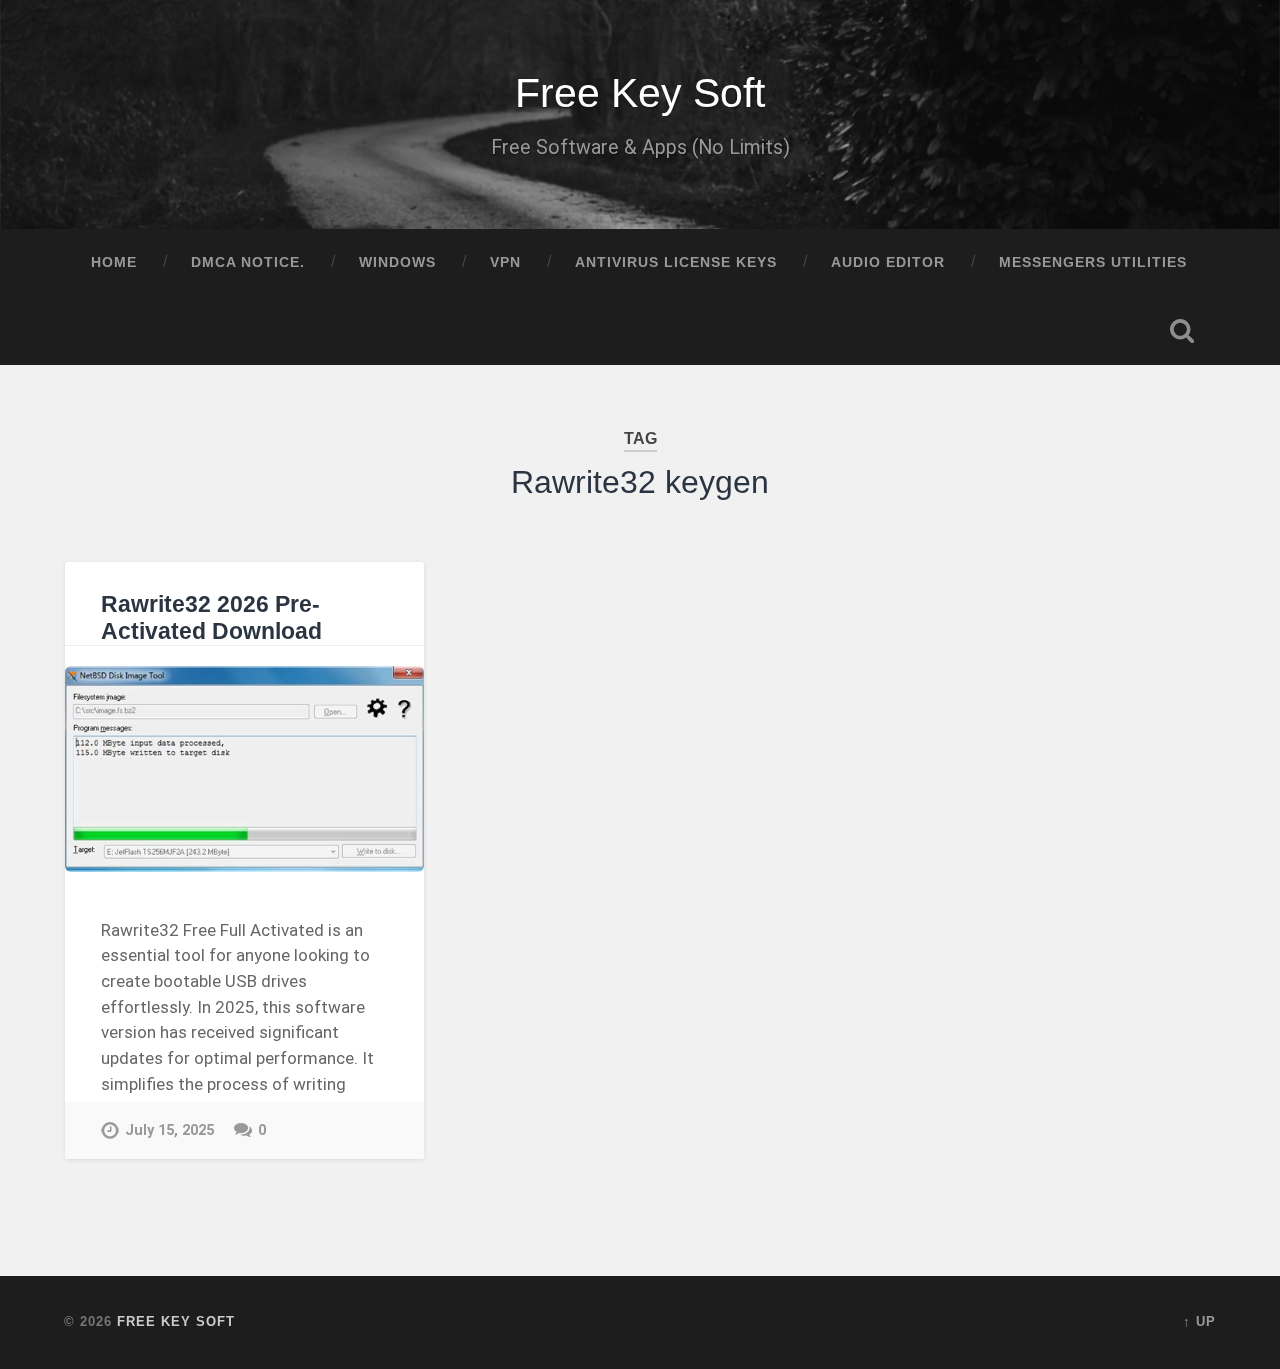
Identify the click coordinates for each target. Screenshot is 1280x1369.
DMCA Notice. (248, 262)
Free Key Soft (640, 93)
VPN (505, 262)
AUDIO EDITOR (888, 262)
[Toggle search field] (1182, 331)
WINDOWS (397, 262)
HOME (114, 262)
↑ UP (1199, 1321)
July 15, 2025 (169, 1130)
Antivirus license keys (676, 262)
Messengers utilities (1093, 262)
